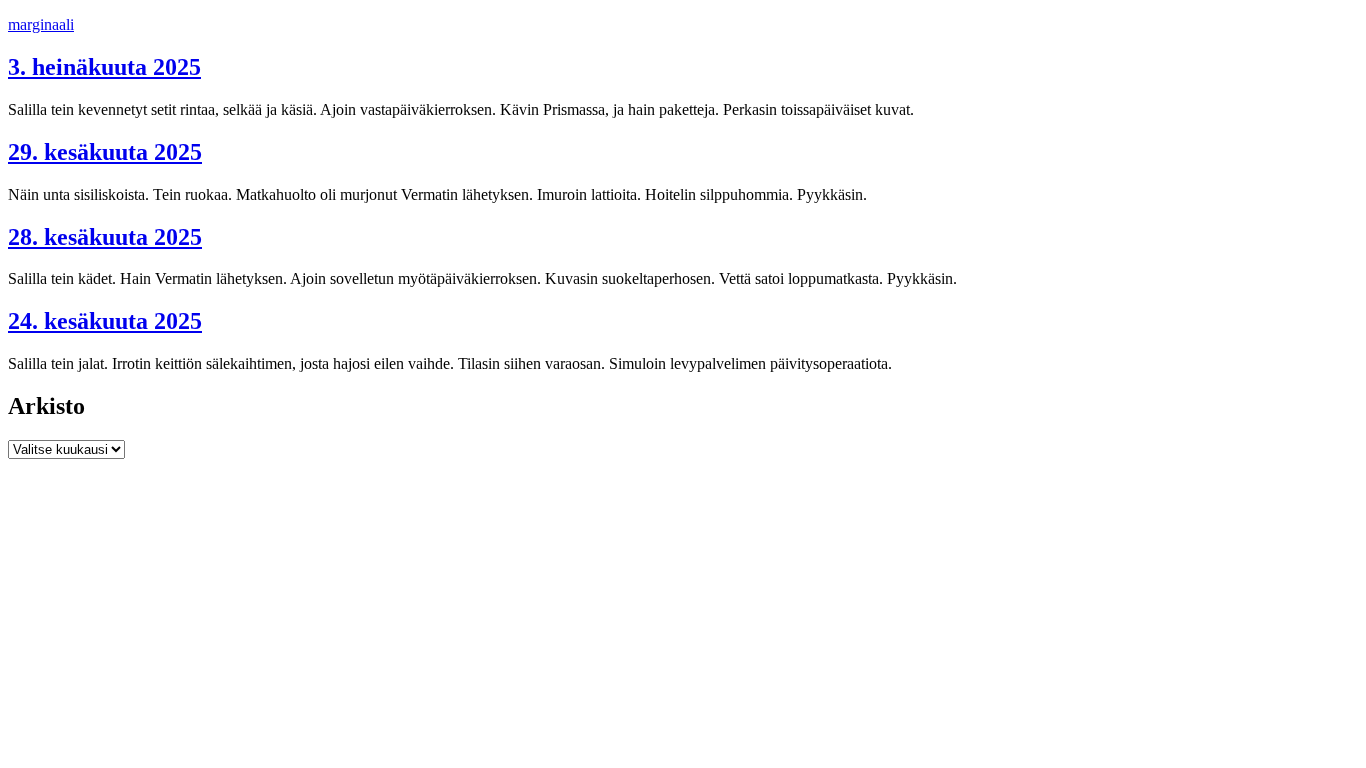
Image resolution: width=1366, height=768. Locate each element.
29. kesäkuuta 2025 (105, 152)
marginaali (41, 24)
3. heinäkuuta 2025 (104, 67)
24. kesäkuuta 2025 (105, 321)
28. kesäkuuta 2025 (105, 237)
